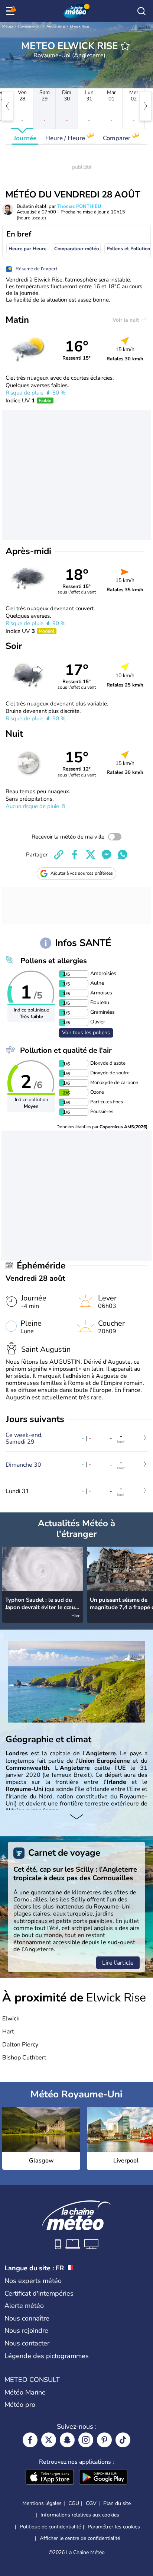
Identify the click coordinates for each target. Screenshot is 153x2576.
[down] (76, 1818)
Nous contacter (27, 2343)
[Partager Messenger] (107, 855)
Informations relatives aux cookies (80, 2515)
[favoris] (125, 46)
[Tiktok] (123, 2440)
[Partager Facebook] (75, 855)
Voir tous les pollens (86, 1033)
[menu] (12, 11)
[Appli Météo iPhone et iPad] (50, 2478)
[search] (141, 11)
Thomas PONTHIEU (79, 206)
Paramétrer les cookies (114, 2527)
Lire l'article (118, 1963)
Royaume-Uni (30, 26)
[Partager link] (59, 855)
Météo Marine (25, 2392)
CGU (74, 2503)
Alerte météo (24, 2306)
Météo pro (20, 2405)
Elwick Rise (79, 26)
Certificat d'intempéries (39, 2293)
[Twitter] (49, 2440)
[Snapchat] (67, 2440)
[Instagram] (86, 2440)
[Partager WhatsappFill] (123, 855)
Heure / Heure (66, 138)
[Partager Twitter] (91, 855)
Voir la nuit (126, 320)
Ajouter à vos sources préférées (82, 873)
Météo (8, 26)
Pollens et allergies (54, 961)
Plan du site (117, 2503)
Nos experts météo (33, 2281)
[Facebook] (30, 2440)
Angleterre (56, 26)
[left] (7, 106)
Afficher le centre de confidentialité (80, 2538)
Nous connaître (27, 2318)
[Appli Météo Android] (103, 2478)
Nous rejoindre (26, 2331)
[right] (146, 106)
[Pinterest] (104, 2440)
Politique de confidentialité (50, 2527)
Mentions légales (42, 2503)
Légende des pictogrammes (47, 2356)
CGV (91, 2503)
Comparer (117, 138)
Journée (25, 138)
